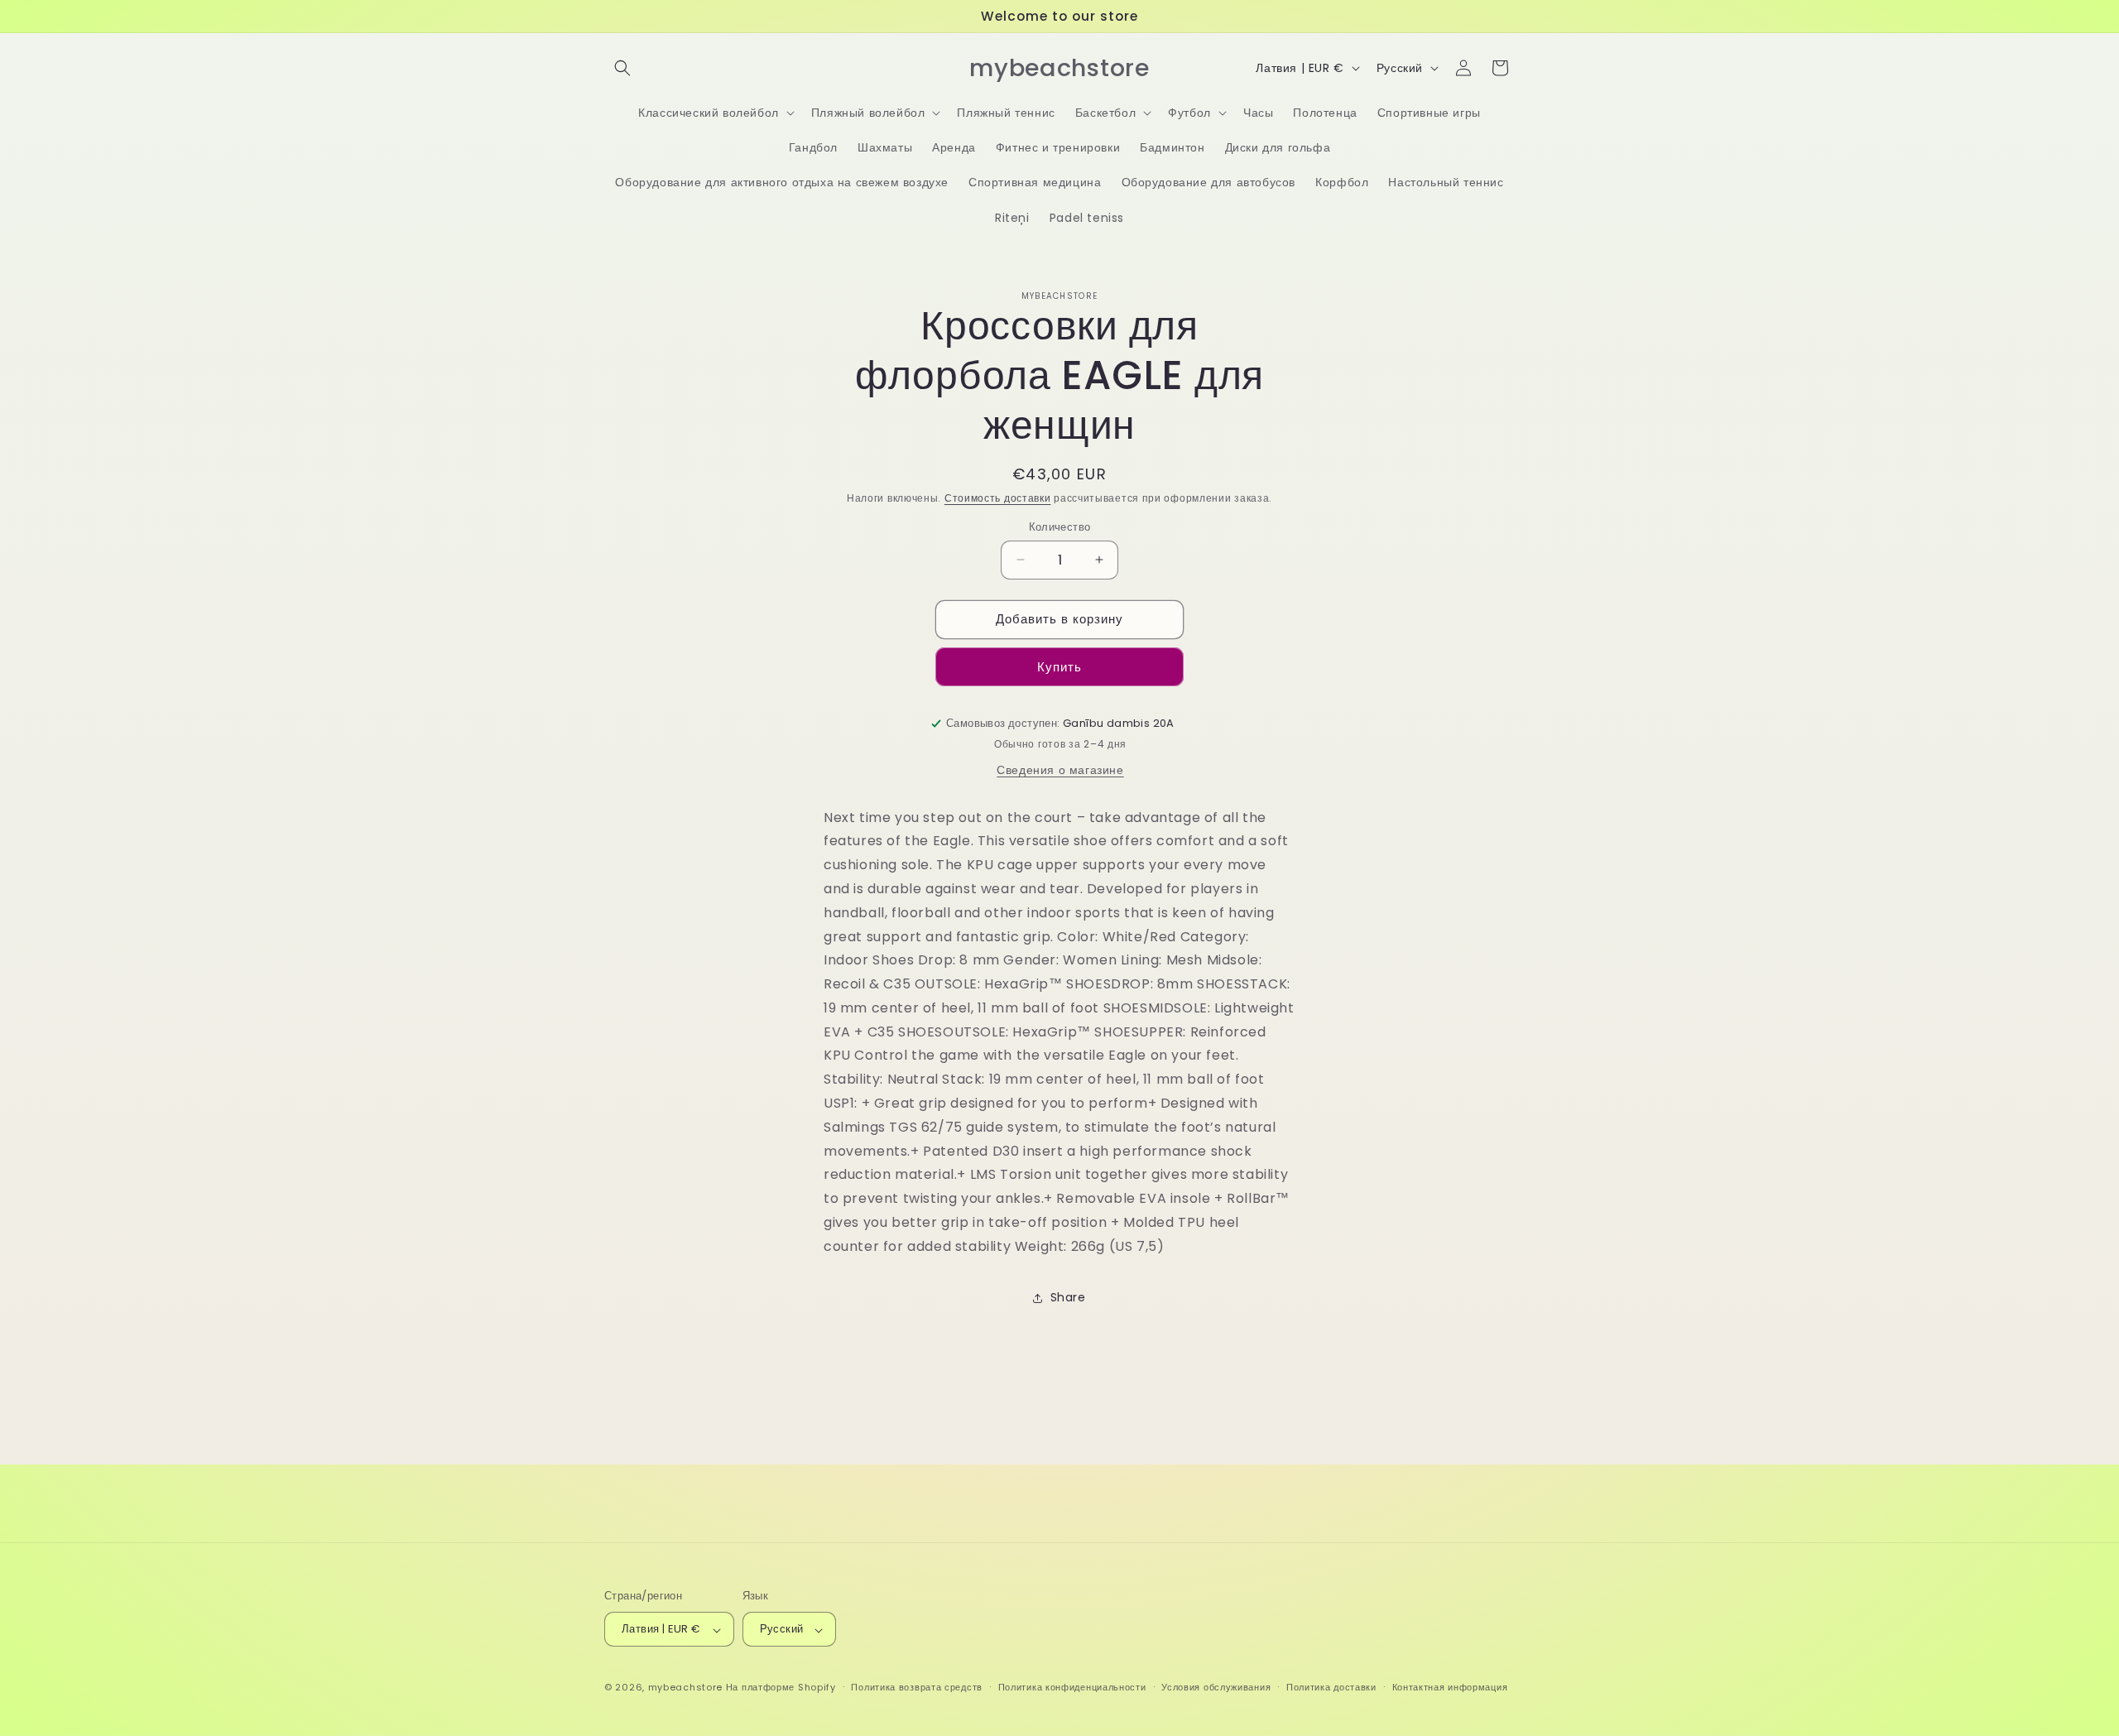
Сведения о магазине (1060, 770)
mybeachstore (685, 1688)
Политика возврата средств (917, 1687)
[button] (622, 68)
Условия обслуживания (1216, 1687)
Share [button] (1068, 1297)
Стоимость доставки (998, 498)
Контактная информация (1450, 1687)
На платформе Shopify (781, 1688)
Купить (1059, 667)
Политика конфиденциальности (1072, 1687)
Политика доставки (1331, 1687)
